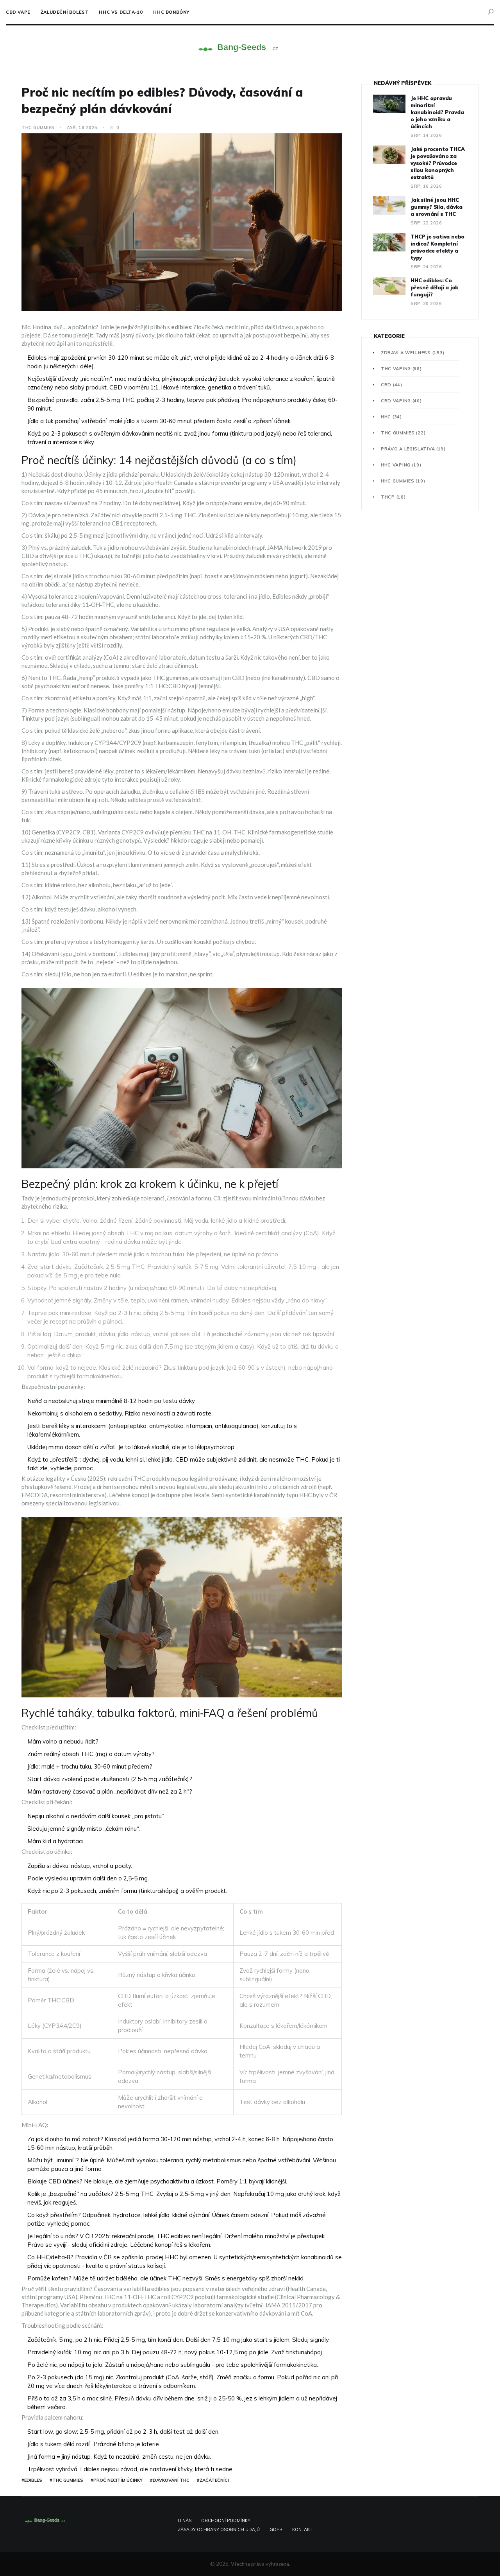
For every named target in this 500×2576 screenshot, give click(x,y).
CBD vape (18, 12)
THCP (393, 497)
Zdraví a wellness (413, 353)
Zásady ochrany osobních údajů (219, 2529)
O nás (185, 2520)
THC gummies (38, 127)
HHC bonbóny (171, 12)
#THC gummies (66, 2480)
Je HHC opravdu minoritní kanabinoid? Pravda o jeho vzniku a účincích (437, 112)
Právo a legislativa (413, 449)
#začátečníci (213, 2480)
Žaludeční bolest (65, 12)
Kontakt (302, 2529)
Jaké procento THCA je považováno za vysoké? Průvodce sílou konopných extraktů (437, 163)
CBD (392, 385)
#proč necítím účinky (117, 2480)
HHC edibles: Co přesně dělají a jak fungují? (434, 287)
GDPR (276, 2529)
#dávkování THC (170, 2480)
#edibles (32, 2480)
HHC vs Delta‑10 (121, 12)
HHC (391, 417)
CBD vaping (401, 401)
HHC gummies (403, 481)
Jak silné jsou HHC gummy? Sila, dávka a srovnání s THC (436, 207)
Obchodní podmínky (226, 2520)
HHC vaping (401, 465)
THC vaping (401, 369)
